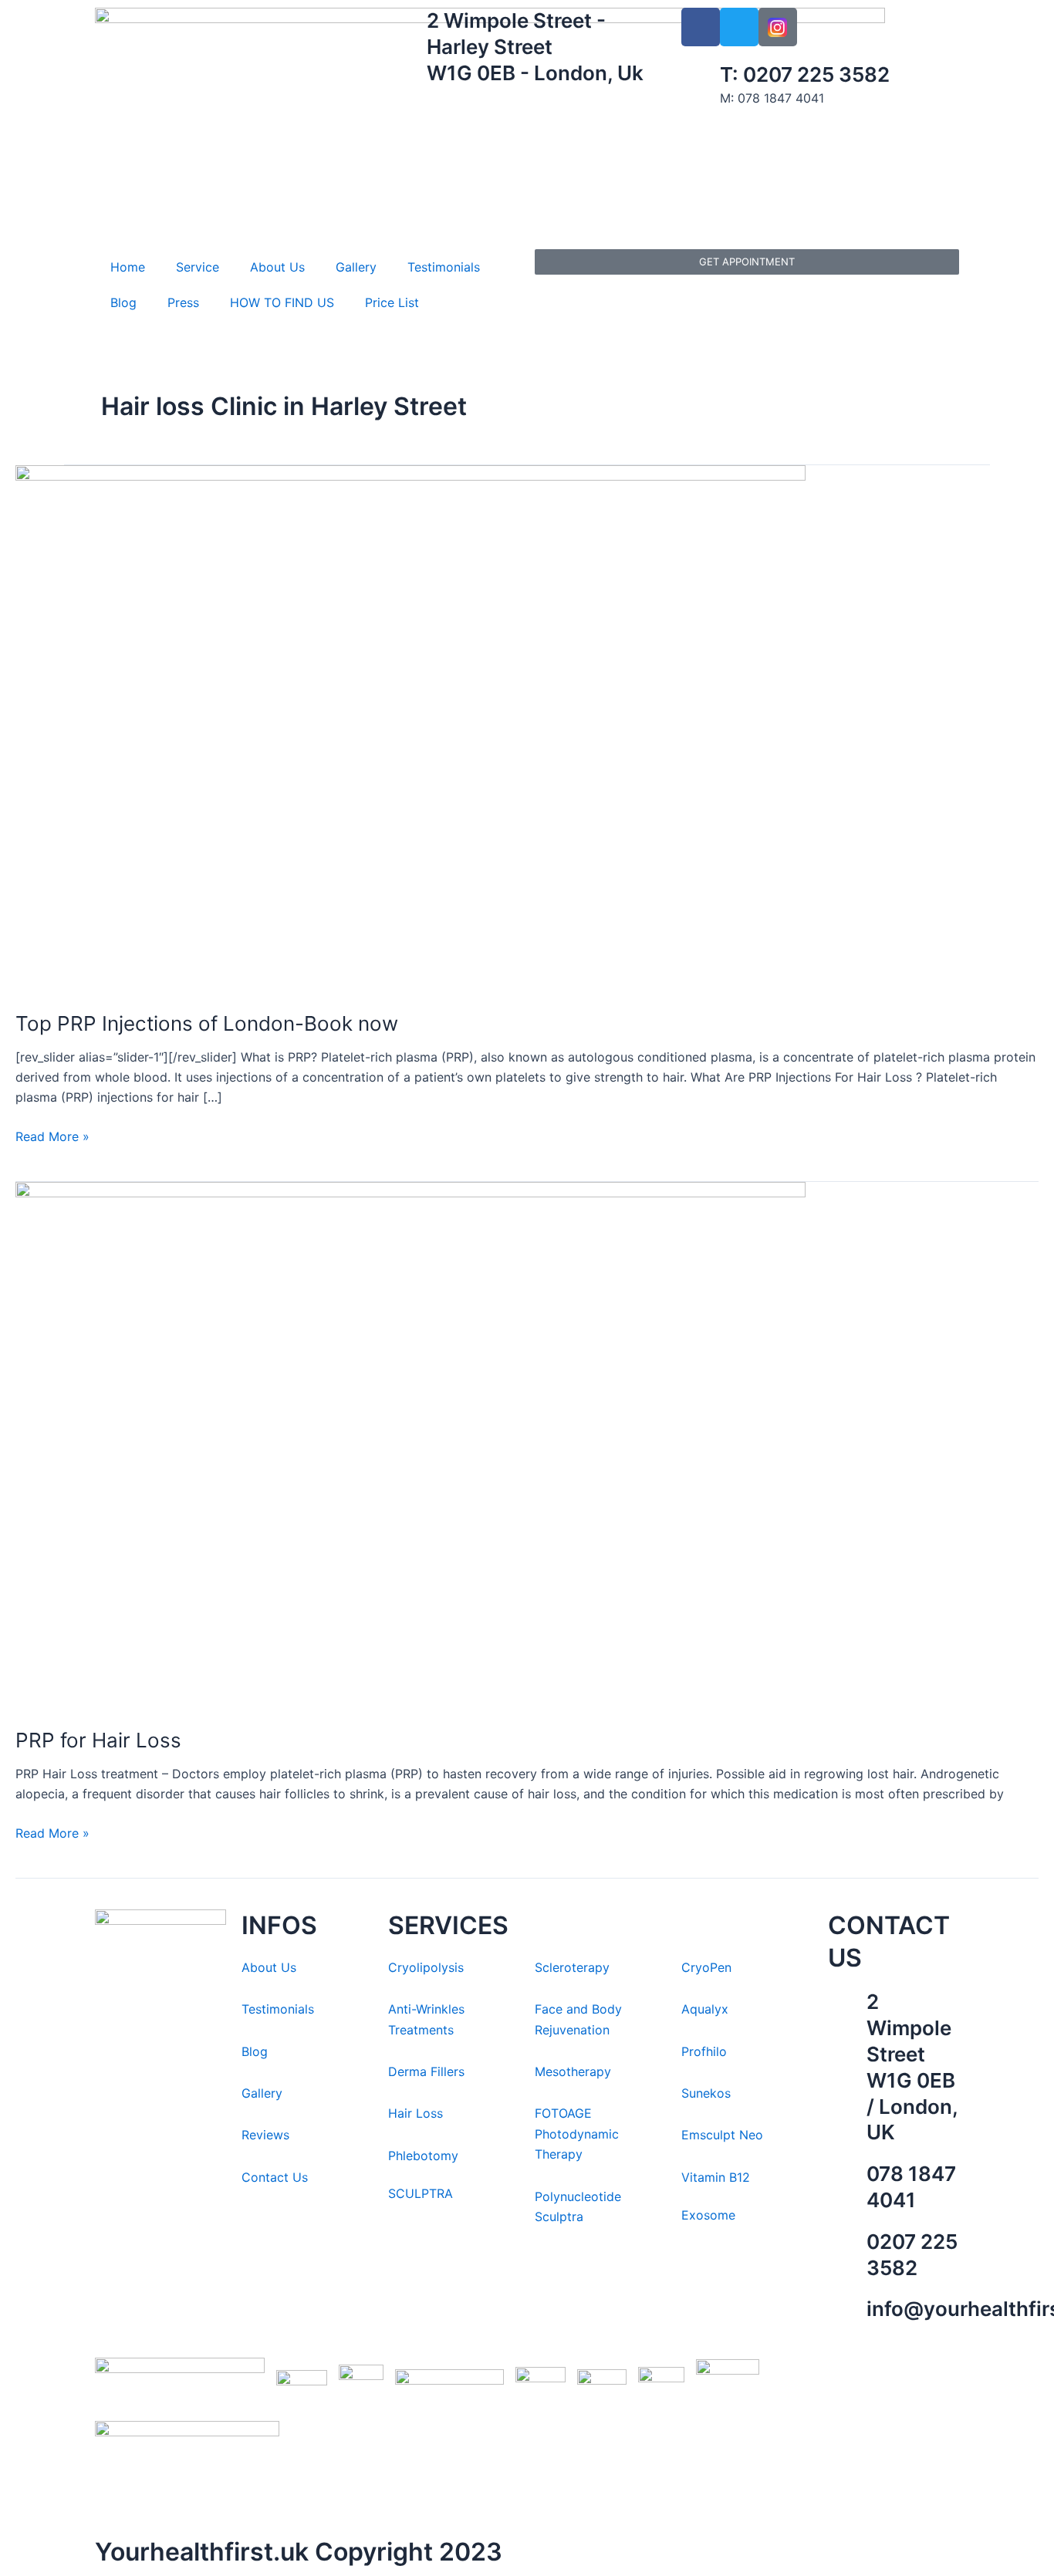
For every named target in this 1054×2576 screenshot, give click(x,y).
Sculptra (559, 2216)
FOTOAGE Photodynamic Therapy (577, 2134)
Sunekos (708, 2093)
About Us (277, 267)
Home (128, 267)
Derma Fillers (426, 2071)
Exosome (708, 2215)
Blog (123, 302)
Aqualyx (705, 2009)
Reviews (265, 2135)
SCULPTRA (421, 2193)
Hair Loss (416, 2113)
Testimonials (444, 267)
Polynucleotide (578, 2196)
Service (198, 267)
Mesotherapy (573, 2071)
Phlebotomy (423, 2156)
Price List (392, 302)
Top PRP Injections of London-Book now (207, 1023)
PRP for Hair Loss (98, 1740)
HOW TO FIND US (282, 302)
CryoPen (706, 1967)
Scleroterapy (572, 1967)
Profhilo (704, 2051)
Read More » (52, 1135)
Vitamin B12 (716, 2177)
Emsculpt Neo (722, 2135)
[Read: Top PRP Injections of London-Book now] (410, 728)
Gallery (356, 267)
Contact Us (275, 2177)
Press (183, 302)
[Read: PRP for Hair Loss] (410, 1444)
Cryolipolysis (426, 1967)
